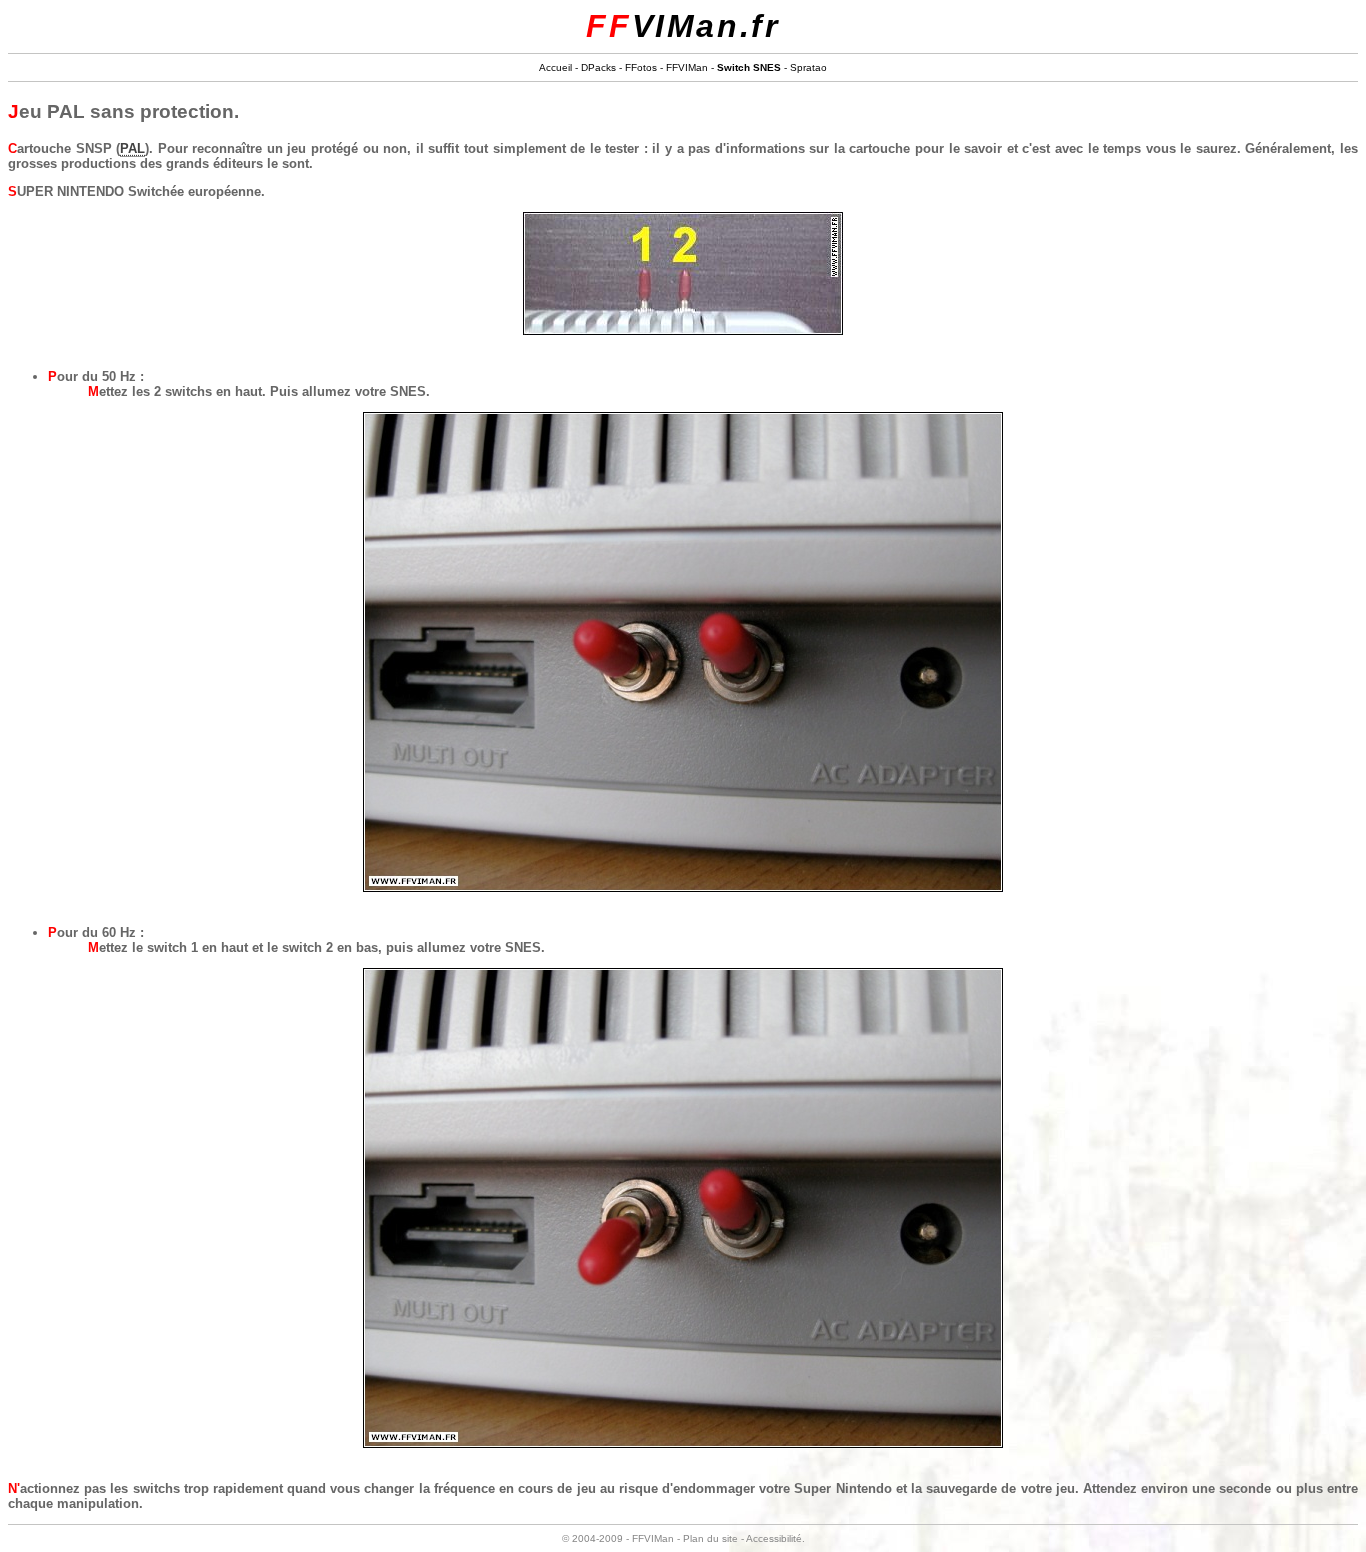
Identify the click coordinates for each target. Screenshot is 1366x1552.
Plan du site (710, 1538)
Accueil (555, 67)
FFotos (641, 67)
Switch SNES (749, 67)
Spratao (808, 67)
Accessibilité (774, 1538)
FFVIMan (687, 67)
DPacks (598, 67)
